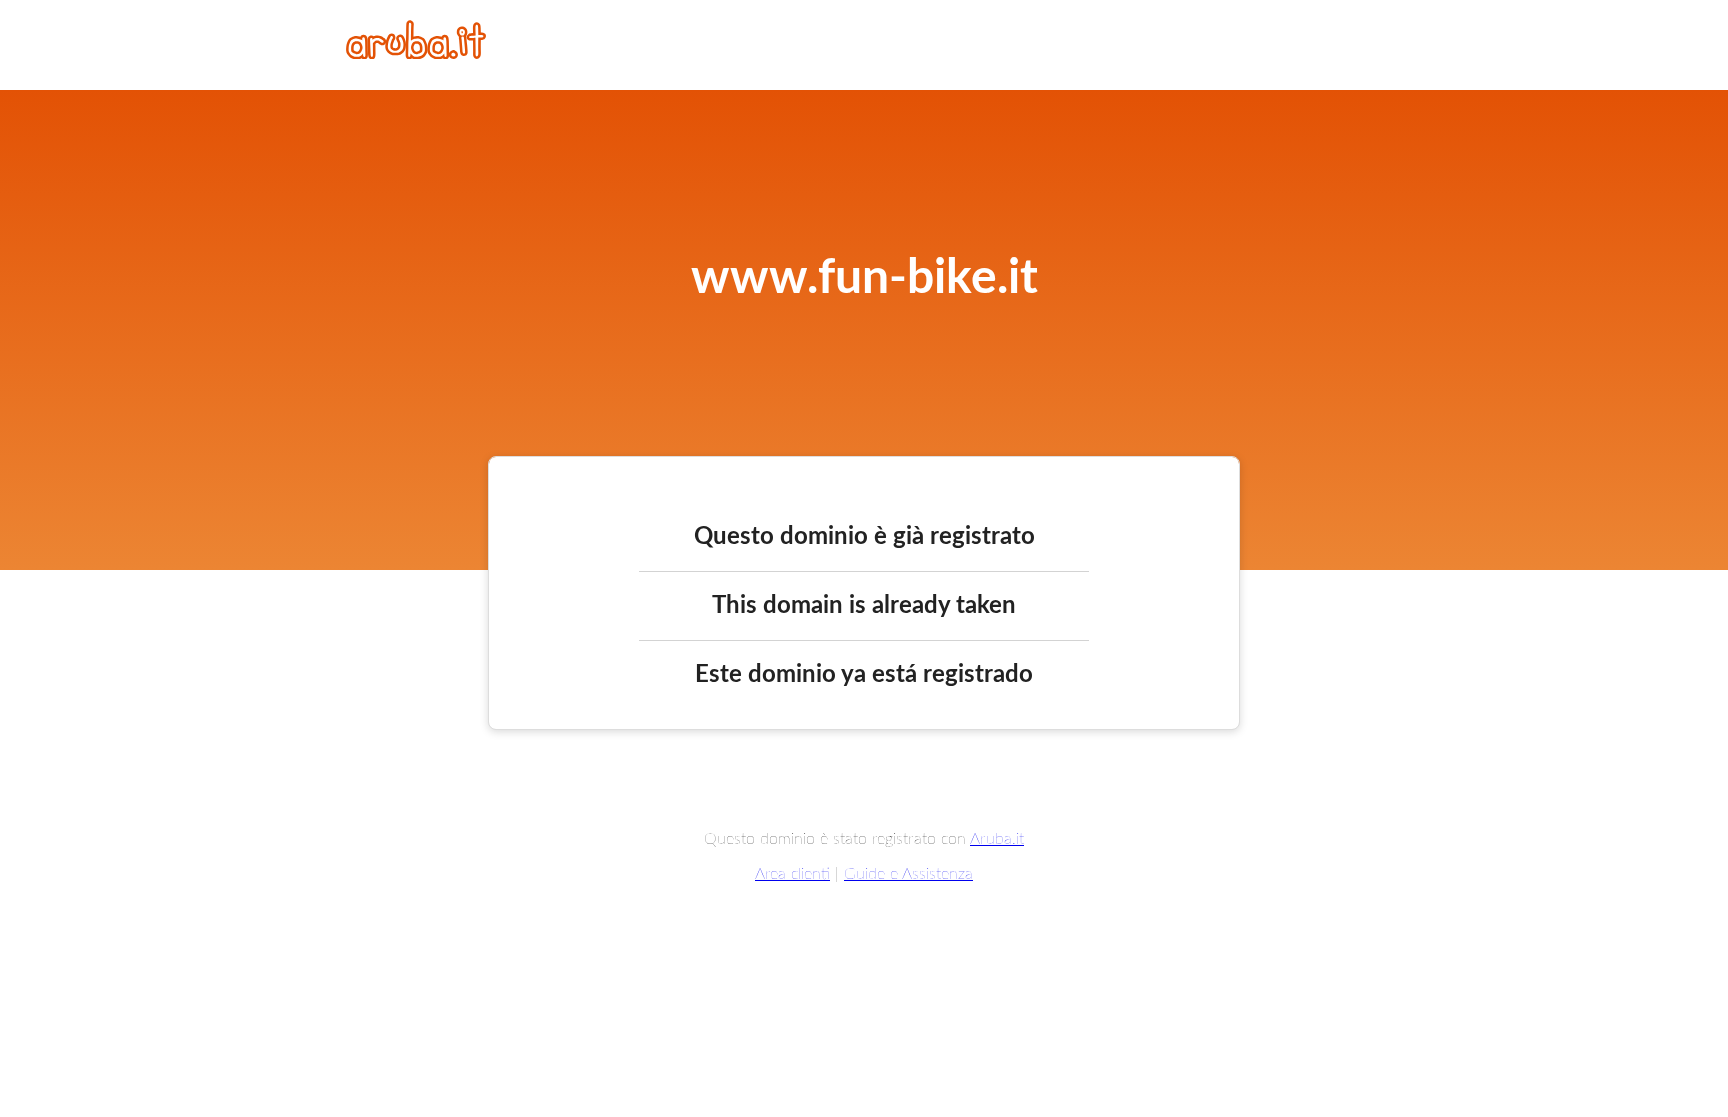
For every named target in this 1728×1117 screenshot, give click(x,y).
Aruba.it (997, 839)
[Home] (416, 54)
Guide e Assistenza (908, 874)
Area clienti (792, 874)
